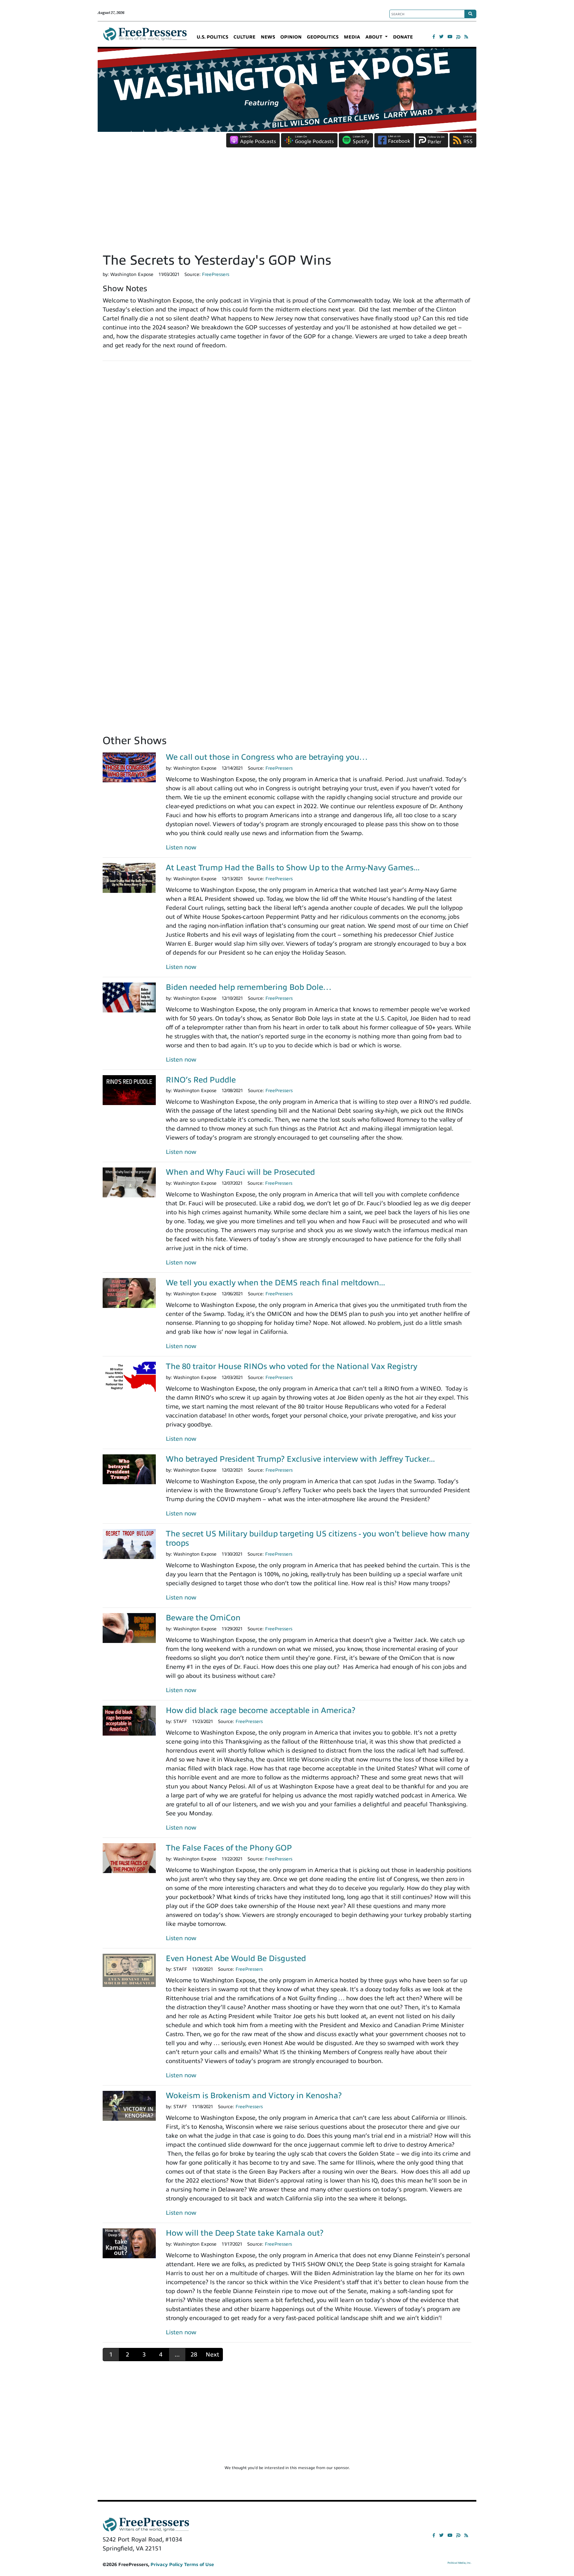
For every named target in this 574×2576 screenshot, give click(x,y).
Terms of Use (199, 2565)
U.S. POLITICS (212, 37)
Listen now (181, 847)
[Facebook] (434, 37)
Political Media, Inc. (459, 2563)
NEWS (268, 37)
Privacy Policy (167, 2565)
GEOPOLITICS (323, 37)
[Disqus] (287, 458)
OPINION (291, 37)
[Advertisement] (287, 203)
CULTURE (244, 37)
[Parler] (458, 37)
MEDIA (352, 37)
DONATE (403, 37)
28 (194, 2355)
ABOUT (375, 37)
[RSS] (466, 37)
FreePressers (145, 37)
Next (212, 2355)
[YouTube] (450, 37)
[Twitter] (441, 37)
